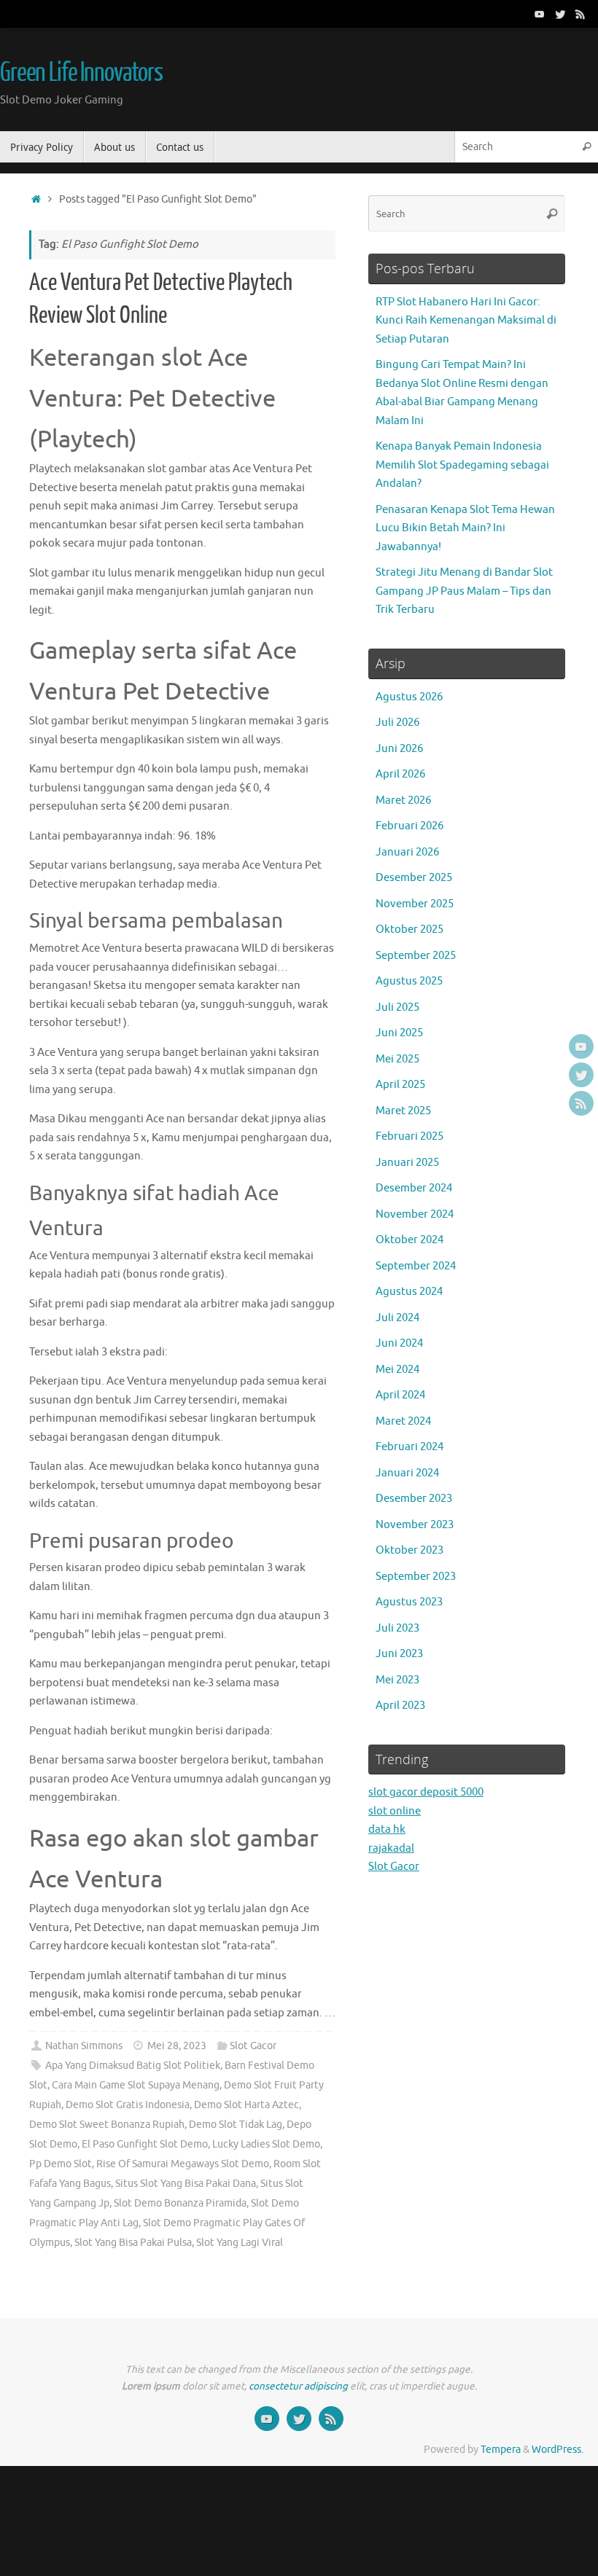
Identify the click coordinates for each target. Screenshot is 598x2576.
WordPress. (558, 2450)
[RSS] (580, 14)
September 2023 (416, 1577)
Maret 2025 (403, 1111)
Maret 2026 (403, 800)
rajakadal (391, 1848)
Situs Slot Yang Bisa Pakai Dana (186, 2184)
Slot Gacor (253, 2046)
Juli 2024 (397, 1318)
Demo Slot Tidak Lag (236, 2125)
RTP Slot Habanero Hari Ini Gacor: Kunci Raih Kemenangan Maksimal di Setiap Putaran (466, 321)
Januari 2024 (407, 1473)
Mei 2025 (397, 1059)
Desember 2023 (414, 1499)
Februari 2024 (409, 1447)
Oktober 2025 (409, 929)
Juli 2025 (397, 1007)
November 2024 (415, 1214)
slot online (395, 1811)
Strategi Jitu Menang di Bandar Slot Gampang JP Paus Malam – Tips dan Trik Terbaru (464, 591)
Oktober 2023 (409, 1550)
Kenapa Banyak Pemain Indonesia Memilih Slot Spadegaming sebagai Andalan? (462, 465)
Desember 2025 (414, 878)
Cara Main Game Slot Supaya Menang (136, 2085)
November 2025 (415, 904)
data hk (387, 1829)
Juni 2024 (399, 1343)
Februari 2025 (409, 1136)
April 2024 (400, 1395)
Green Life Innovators (81, 73)
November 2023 (415, 1525)
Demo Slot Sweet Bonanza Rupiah (107, 2125)
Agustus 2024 (409, 1292)
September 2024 (416, 1266)
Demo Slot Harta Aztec (246, 2105)
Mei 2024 (397, 1370)
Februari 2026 (409, 826)
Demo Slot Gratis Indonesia (128, 2105)
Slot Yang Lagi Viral (240, 2243)
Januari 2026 (407, 852)
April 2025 (400, 1085)
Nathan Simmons (84, 2046)
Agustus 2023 (409, 1602)
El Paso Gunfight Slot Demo (145, 2144)
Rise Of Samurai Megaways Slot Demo (183, 2164)
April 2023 (400, 1706)
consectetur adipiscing (298, 2386)
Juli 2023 (397, 1628)
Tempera (501, 2450)
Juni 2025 (399, 1033)
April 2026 (400, 774)
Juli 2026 (397, 723)
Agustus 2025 (409, 981)
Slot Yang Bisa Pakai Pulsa (133, 2243)
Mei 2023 (397, 1680)
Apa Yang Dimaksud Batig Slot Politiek (133, 2066)
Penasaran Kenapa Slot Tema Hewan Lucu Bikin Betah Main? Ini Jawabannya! (465, 528)
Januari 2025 (407, 1163)
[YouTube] (540, 14)
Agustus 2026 (409, 697)
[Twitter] (560, 14)
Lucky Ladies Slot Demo (266, 2144)
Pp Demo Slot (61, 2164)
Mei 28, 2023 (177, 2046)
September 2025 (416, 956)
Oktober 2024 (409, 1240)
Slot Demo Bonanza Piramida (180, 2203)
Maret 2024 (403, 1421)
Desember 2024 (414, 1188)
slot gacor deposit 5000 (426, 1792)
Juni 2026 (399, 749)
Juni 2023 (399, 1654)
